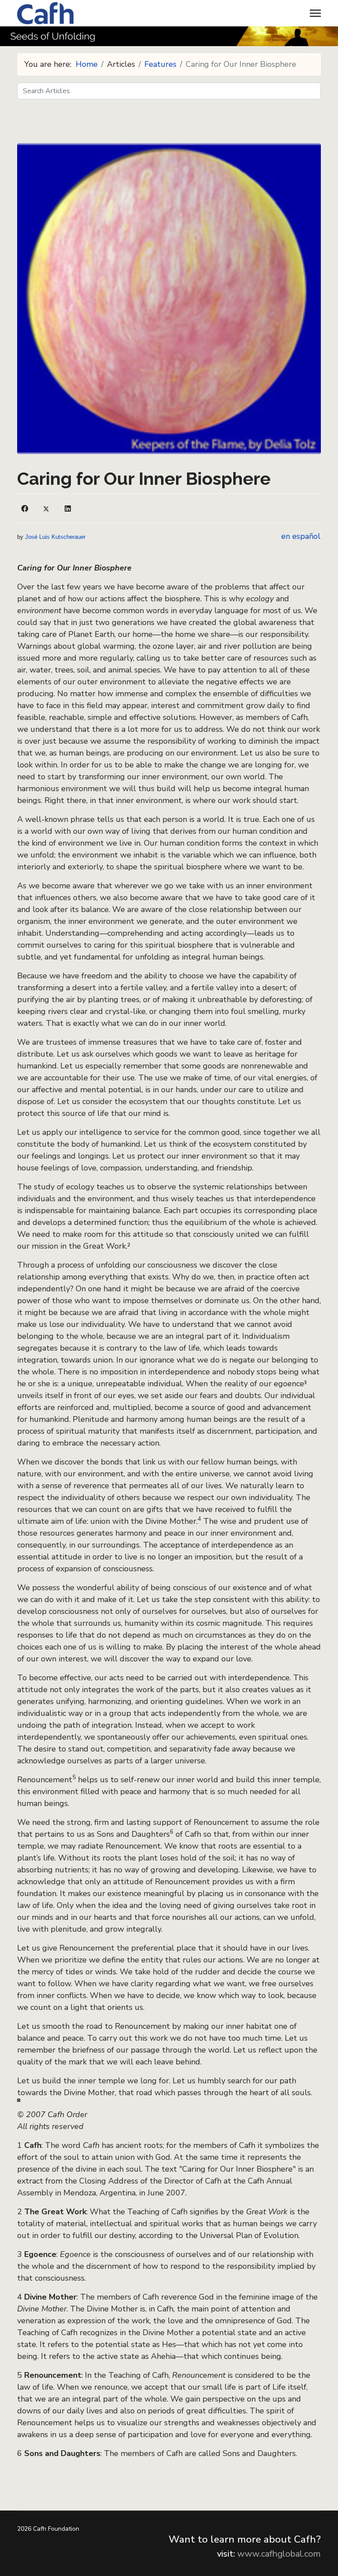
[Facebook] (25, 509)
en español (301, 536)
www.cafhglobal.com (279, 2554)
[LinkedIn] (68, 509)
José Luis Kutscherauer (55, 537)
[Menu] (315, 13)
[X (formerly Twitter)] (46, 509)
